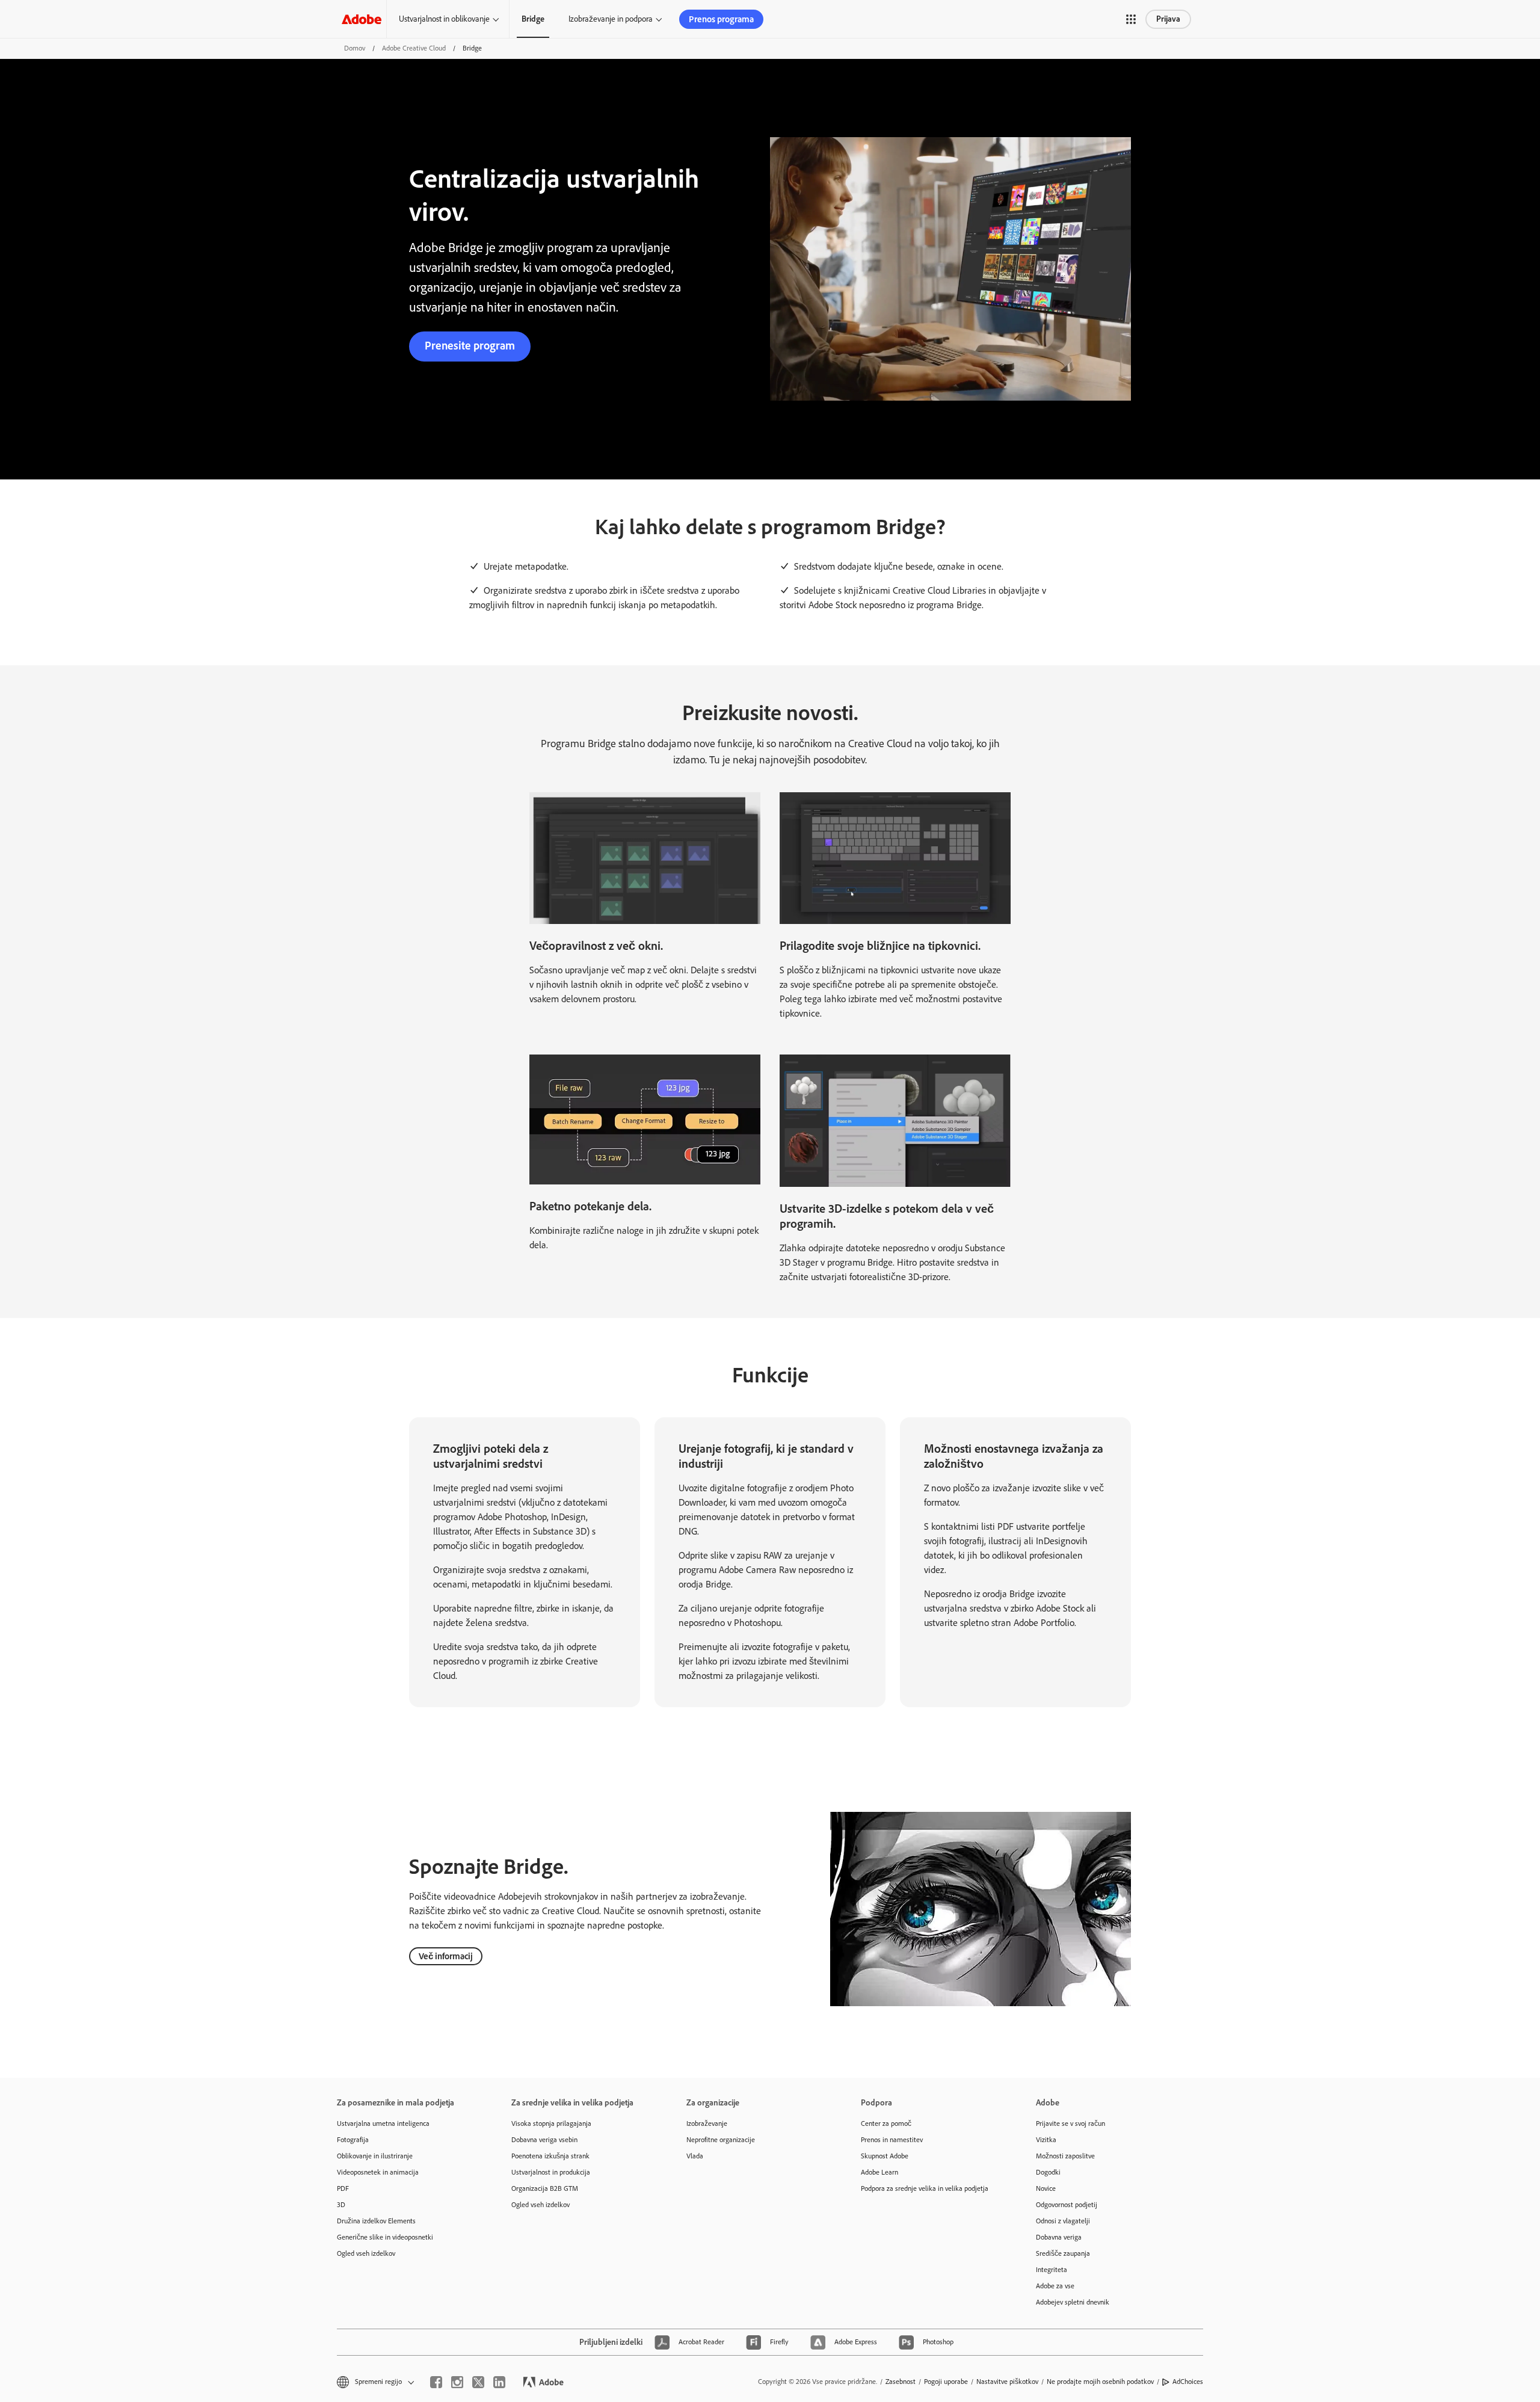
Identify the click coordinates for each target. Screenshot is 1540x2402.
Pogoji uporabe (946, 2382)
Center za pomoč (886, 2123)
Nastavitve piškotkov (1007, 2382)
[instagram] (457, 2382)
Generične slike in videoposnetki (385, 2237)
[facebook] (436, 2382)
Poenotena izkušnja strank (550, 2156)
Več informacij (446, 1956)
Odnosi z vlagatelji (1063, 2221)
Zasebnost (901, 2382)
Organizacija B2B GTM (545, 2188)
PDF (343, 2188)
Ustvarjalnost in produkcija (551, 2172)
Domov (355, 48)
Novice (1046, 2188)
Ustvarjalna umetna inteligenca (383, 2123)
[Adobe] (362, 19)
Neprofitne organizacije (721, 2140)
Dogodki (1048, 2172)
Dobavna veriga (1059, 2237)
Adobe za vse (1055, 2286)
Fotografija (353, 2140)
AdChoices (1188, 2382)
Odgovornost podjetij (1067, 2205)
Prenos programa (721, 19)
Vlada (695, 2156)
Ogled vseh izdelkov (366, 2253)
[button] (1131, 19)
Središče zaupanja (1063, 2253)
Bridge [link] (533, 19)
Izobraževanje (707, 2123)
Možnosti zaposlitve (1065, 2156)
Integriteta (1052, 2270)
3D (341, 2205)
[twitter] (478, 2382)
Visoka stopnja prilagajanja (551, 2123)
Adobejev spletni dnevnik (1073, 2302)
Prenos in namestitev (892, 2140)
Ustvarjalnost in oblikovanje (444, 19)
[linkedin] (499, 2382)
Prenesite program (470, 346)
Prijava (1168, 19)
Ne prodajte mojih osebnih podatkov (1100, 2382)
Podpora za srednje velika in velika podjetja (925, 2188)
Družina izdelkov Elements (376, 2221)
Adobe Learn (879, 2172)
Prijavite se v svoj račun (1070, 2123)
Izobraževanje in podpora (611, 19)
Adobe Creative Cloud (414, 48)
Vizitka (1046, 2140)
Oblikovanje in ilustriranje (375, 2156)
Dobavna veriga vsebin (544, 2140)
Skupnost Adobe (885, 2156)
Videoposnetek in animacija (378, 2172)
